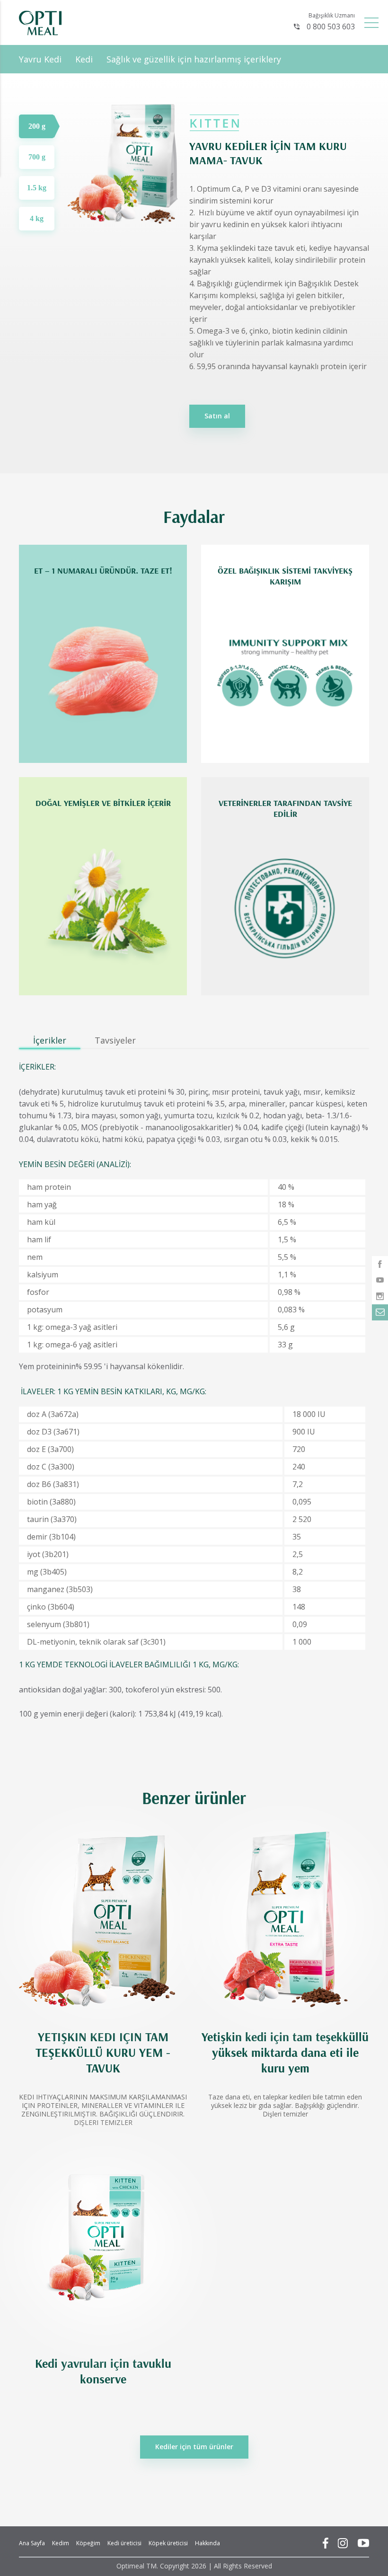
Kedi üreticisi (124, 2543)
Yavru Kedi (40, 59)
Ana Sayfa (32, 2543)
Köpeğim (88, 2543)
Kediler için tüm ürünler (194, 2447)
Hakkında (207, 2543)
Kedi (84, 59)
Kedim (61, 2543)
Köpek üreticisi (168, 2543)
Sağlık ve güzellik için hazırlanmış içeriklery (194, 59)
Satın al (217, 416)
